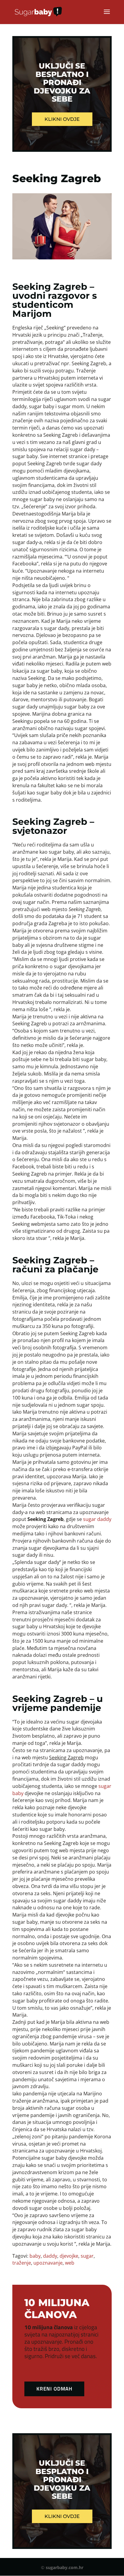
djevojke (69, 2256)
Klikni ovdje (62, 119)
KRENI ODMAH (54, 2389)
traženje (22, 2263)
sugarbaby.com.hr (65, 2567)
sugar (87, 2256)
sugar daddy (97, 1519)
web (70, 2263)
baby (35, 2256)
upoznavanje (48, 2263)
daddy (50, 2256)
